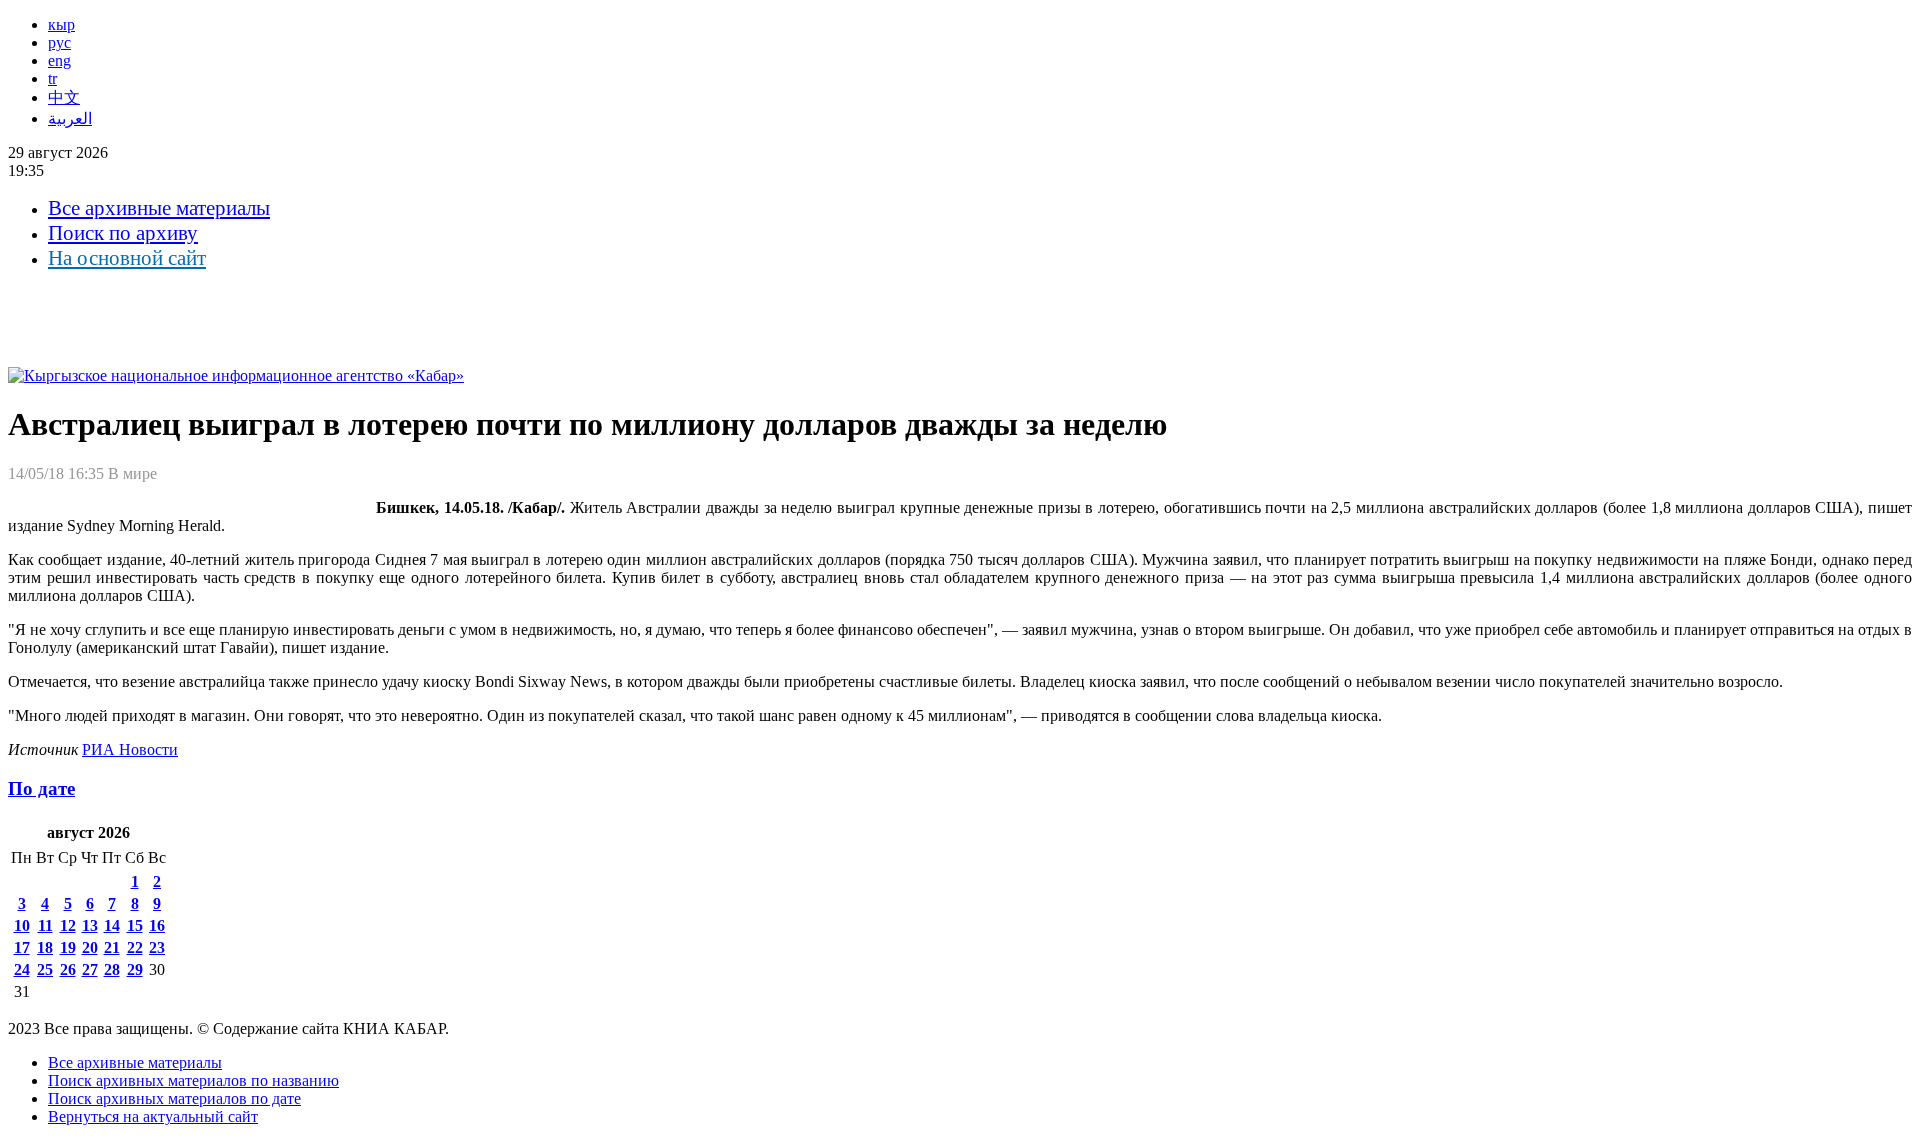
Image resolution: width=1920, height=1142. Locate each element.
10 (22, 925)
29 (135, 969)
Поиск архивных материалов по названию (193, 1080)
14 (112, 925)
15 (135, 925)
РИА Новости (130, 749)
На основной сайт (127, 258)
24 (22, 969)
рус (59, 42)
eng (59, 60)
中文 (64, 97)
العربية (70, 118)
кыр (61, 24)
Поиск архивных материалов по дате (174, 1098)
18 (45, 947)
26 (68, 969)
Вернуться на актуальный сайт (153, 1116)
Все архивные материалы (159, 208)
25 (45, 969)
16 (157, 925)
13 (90, 925)
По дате (41, 788)
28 (112, 969)
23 (157, 947)
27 (90, 969)
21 (112, 947)
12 (68, 925)
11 (45, 925)
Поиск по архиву (123, 233)
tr (52, 78)
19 (68, 947)
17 (22, 947)
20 (90, 947)
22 (135, 947)
